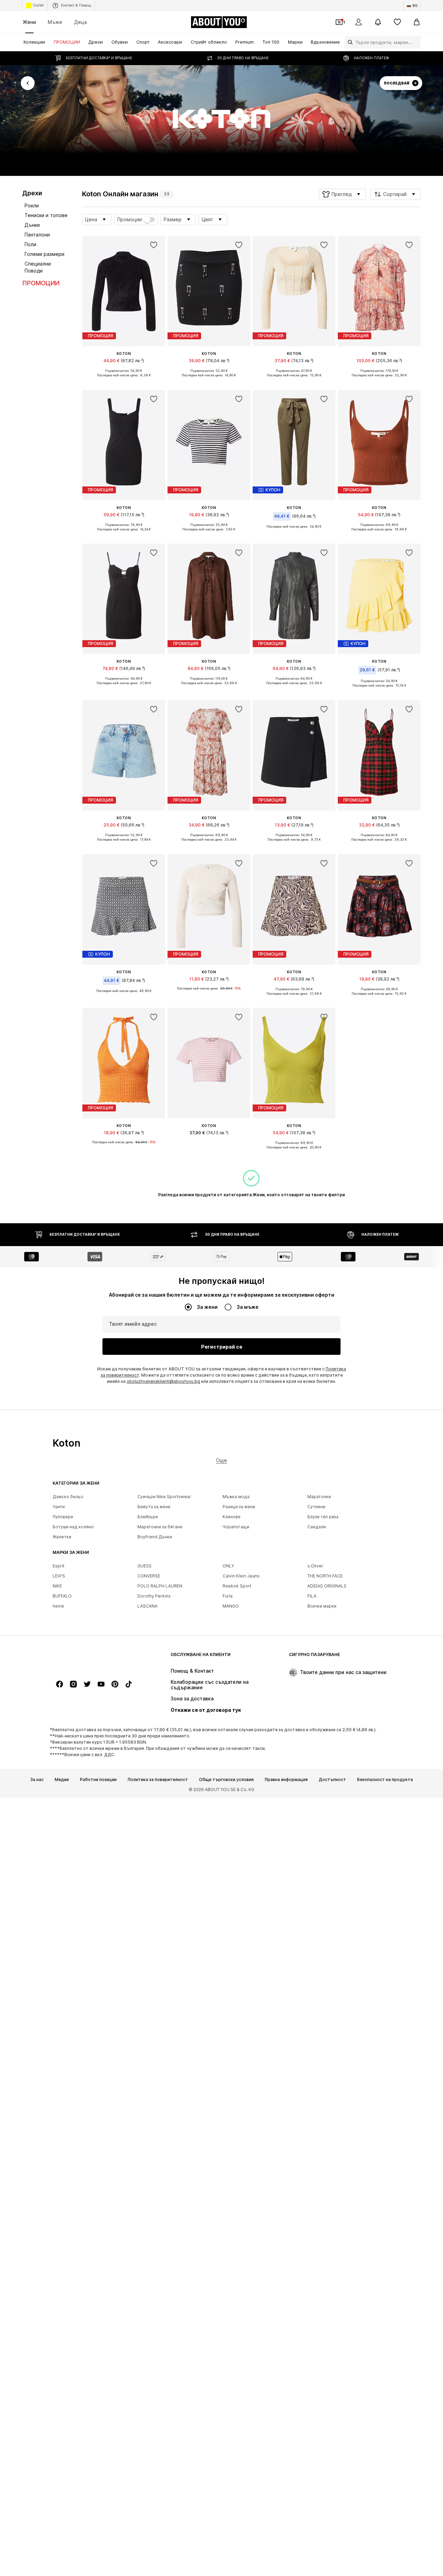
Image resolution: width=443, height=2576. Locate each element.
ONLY (228, 1566)
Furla (228, 1596)
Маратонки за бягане (160, 1527)
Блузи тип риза (323, 1517)
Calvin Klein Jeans (241, 1576)
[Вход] (359, 22)
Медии (62, 1780)
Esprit (58, 1566)
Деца (80, 22)
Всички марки (322, 1606)
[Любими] (397, 22)
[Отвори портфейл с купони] (339, 22)
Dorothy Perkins (154, 1596)
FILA (312, 1596)
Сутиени (316, 1507)
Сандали (317, 1527)
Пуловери (63, 1517)
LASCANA (147, 1606)
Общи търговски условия (226, 1780)
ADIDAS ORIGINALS (327, 1586)
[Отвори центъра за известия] (378, 22)
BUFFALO (62, 1596)
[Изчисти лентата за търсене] (416, 42)
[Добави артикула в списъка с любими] (154, 245)
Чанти (59, 1507)
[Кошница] (417, 22)
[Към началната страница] (90, 1658)
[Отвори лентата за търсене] (349, 42)
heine (58, 1606)
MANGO (231, 1606)
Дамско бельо (68, 1497)
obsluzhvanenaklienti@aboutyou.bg (163, 1381)
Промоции (130, 220)
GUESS (144, 1566)
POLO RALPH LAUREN (160, 1586)
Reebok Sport (237, 1586)
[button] (342, 194)
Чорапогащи (236, 1527)
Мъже (55, 22)
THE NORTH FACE (325, 1576)
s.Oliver (315, 1566)
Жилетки (62, 1537)
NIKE (57, 1586)
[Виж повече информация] (124, 381)
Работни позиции (98, 1780)
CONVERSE (149, 1576)
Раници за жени (239, 1507)
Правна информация (286, 1780)
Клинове (232, 1517)
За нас (37, 1780)
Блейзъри (148, 1517)
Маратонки (319, 1497)
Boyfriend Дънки (155, 1537)
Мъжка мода (236, 1497)
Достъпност (332, 1780)
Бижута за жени (154, 1507)
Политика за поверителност (158, 1780)
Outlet (38, 5)
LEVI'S (59, 1576)
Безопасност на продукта (385, 1780)
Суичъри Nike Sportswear (164, 1497)
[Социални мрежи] (60, 1684)
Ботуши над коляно (73, 1527)
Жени (29, 22)
